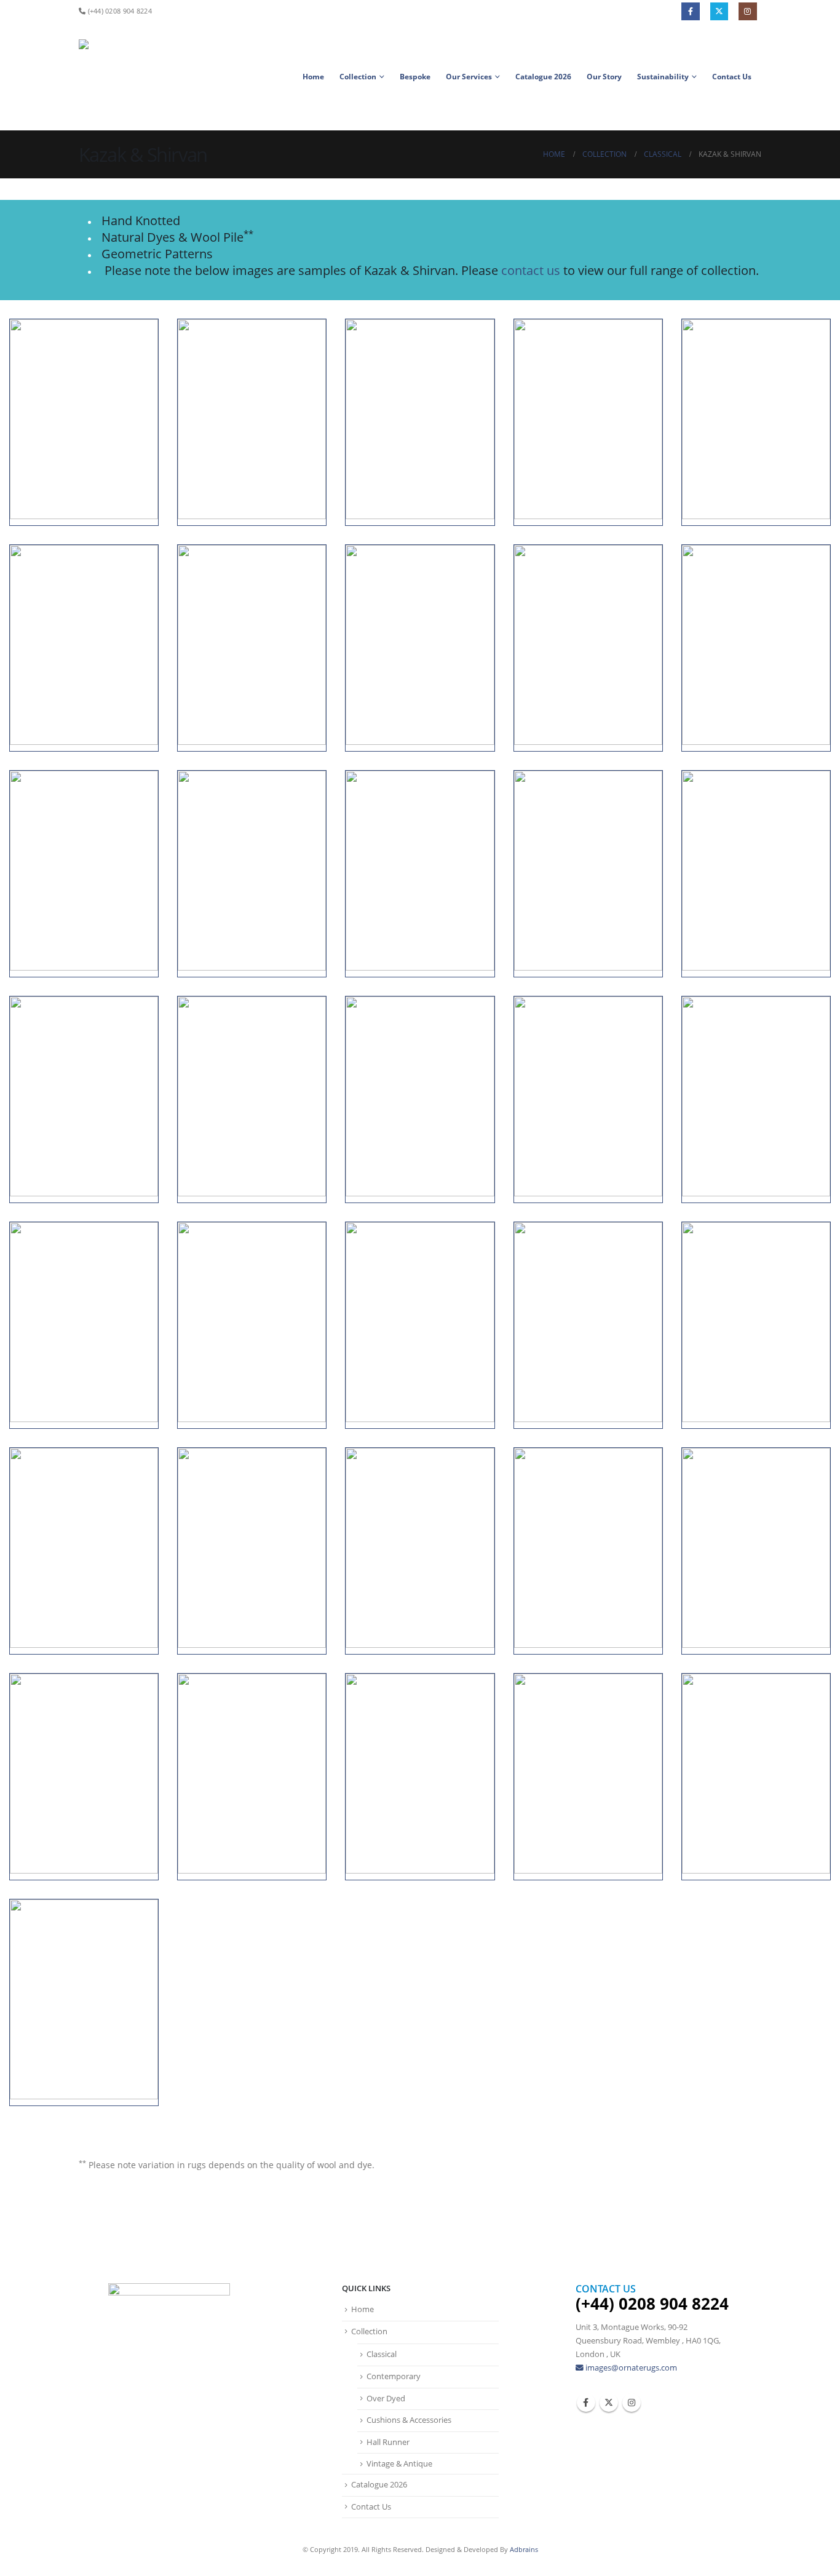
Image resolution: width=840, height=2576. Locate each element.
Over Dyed (386, 2399)
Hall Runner (388, 2442)
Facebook (690, 11)
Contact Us (732, 77)
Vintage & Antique (399, 2464)
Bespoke (415, 77)
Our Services (469, 77)
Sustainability (663, 77)
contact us (531, 270)
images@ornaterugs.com (631, 2368)
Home (313, 77)
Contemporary (394, 2376)
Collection (358, 77)
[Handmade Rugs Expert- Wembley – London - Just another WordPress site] (106, 77)
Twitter (719, 11)
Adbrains (524, 2549)
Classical (382, 2354)
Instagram (747, 11)
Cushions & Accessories (409, 2420)
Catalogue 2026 (543, 77)
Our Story (604, 77)
